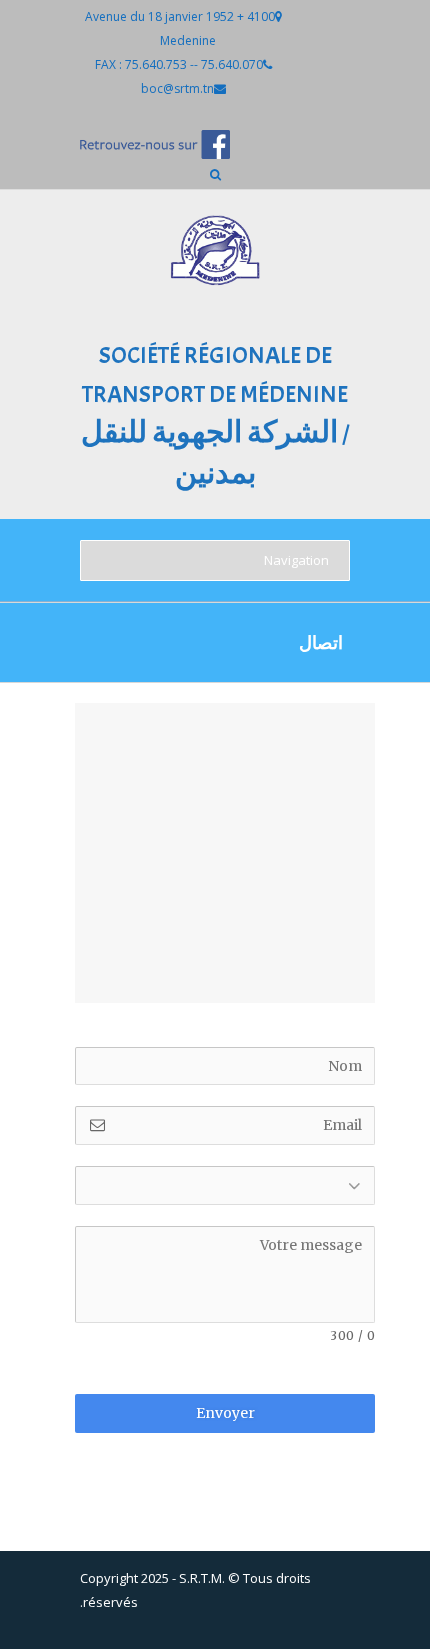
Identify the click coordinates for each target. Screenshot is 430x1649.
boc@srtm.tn (177, 88)
